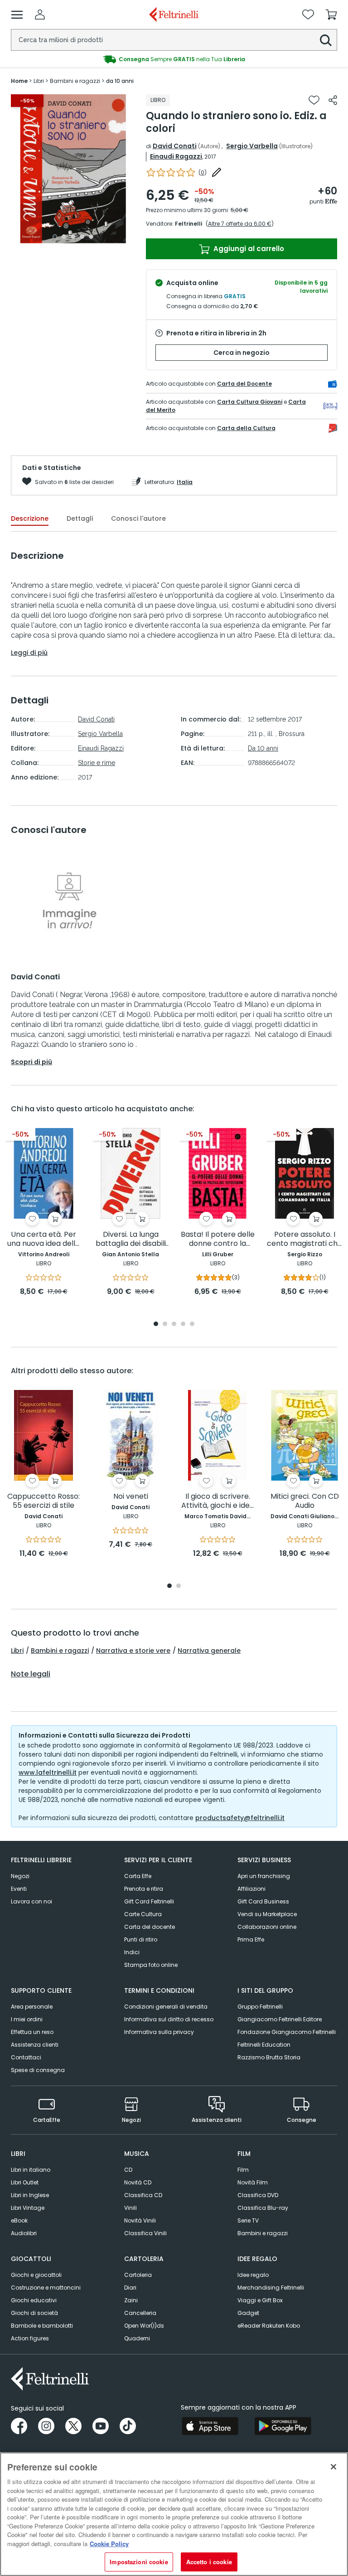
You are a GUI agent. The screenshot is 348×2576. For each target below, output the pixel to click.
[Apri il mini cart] (331, 15)
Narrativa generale (209, 1651)
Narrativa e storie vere (133, 1651)
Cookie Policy (109, 2544)
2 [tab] (64, 237)
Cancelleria (140, 2313)
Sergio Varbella (252, 146)
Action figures (30, 2338)
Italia (185, 482)
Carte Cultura (143, 1914)
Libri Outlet (25, 2182)
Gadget (248, 2313)
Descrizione (30, 518)
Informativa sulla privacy (159, 2032)
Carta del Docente (244, 384)
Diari (130, 2288)
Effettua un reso (32, 2032)
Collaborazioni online (267, 1927)
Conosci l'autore (138, 518)
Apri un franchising (264, 1876)
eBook (19, 2220)
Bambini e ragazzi (60, 1651)
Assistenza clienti (35, 2045)
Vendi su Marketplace (267, 1914)
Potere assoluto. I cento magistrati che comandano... (304, 1239)
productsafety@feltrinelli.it (240, 1818)
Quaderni (137, 2338)
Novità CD (138, 2182)
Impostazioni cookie (139, 2562)
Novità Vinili (140, 2220)
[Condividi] (333, 100)
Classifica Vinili (145, 2233)
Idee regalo (253, 2275)
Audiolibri (24, 2233)
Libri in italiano (31, 2170)
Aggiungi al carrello (248, 249)
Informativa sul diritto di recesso (169, 2019)
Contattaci (26, 2057)
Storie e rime (97, 763)
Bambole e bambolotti (42, 2326)
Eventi (19, 1889)
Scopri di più (31, 1062)
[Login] (40, 15)
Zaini (131, 2300)
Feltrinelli (188, 224)
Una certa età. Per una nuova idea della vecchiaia (43, 1239)
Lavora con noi (31, 1901)
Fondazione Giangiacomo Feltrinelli (287, 2032)
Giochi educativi (34, 2300)
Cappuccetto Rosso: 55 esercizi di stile (43, 1501)
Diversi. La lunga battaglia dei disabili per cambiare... (131, 1239)
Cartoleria (138, 2275)
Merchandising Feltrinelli (271, 2288)
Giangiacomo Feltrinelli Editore (280, 2019)
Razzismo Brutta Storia (269, 2057)
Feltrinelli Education (264, 2045)
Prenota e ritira (144, 1889)
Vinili (130, 2208)
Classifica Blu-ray (263, 2208)
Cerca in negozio (242, 353)
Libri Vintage (28, 2208)
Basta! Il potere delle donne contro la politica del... (218, 1239)
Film (243, 2170)
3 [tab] (73, 237)
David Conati (175, 146)
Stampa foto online (151, 1965)
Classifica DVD (258, 2195)
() (203, 172)
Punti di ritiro (141, 1939)
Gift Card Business (263, 1901)
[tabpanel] (73, 169)
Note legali (31, 1674)
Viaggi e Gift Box (260, 2300)
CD (128, 2170)
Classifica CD (143, 2195)
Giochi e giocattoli (36, 2275)
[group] (174, 59)
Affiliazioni (251, 1889)
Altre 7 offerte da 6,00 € (240, 224)
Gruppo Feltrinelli (260, 2007)
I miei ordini (27, 2019)
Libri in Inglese (30, 2195)
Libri (17, 1651)
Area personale (32, 2007)
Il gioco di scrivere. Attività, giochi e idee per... (218, 1501)
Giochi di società (34, 2313)
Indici (132, 1952)
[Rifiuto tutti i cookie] (333, 2467)
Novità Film (253, 2182)
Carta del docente (150, 1927)
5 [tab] (91, 237)
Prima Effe (251, 1939)
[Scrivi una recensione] (217, 172)
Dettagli (80, 518)
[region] (174, 2514)
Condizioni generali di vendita (166, 2007)
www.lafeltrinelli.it (48, 1772)
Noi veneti (131, 1497)
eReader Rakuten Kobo (269, 2326)
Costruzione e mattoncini (46, 2288)
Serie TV (248, 2220)
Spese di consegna (38, 2070)
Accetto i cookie (209, 2562)
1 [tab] (55, 237)
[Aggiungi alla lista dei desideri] (314, 100)
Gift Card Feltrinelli (149, 1901)
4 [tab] (82, 237)
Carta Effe (138, 1876)
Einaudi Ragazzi (176, 156)
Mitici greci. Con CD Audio (305, 1501)
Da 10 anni (263, 748)
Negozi (20, 1876)
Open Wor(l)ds (144, 2326)
